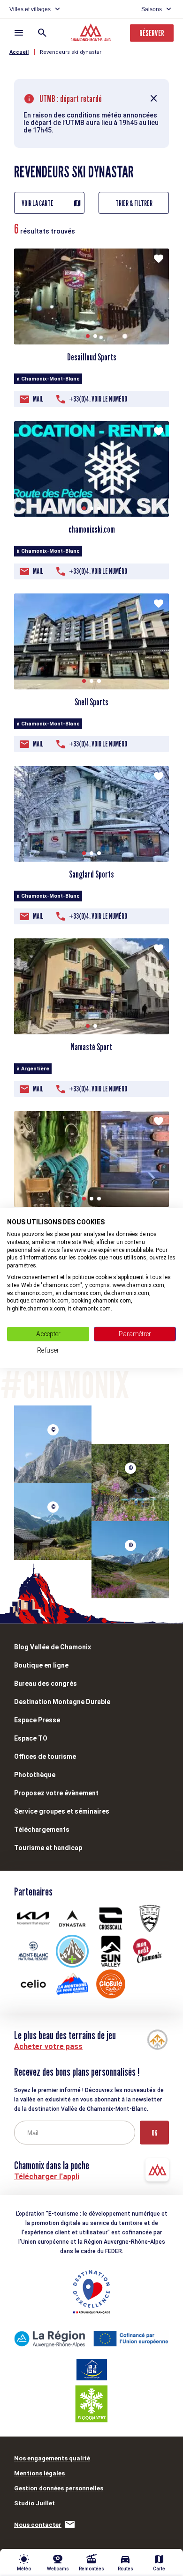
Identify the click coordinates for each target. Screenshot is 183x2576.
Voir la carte (38, 203)
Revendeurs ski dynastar (71, 52)
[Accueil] (92, 34)
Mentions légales (39, 2473)
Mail (38, 399)
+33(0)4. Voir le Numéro (98, 399)
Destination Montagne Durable (62, 1702)
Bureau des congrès (46, 1683)
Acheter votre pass (48, 2046)
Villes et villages (30, 9)
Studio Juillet (34, 2503)
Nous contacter (38, 2525)
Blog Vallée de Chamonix (53, 1647)
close (154, 99)
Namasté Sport (91, 1047)
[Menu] (19, 33)
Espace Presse (37, 1720)
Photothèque (35, 1775)
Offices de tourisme (45, 1756)
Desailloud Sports (92, 357)
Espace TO (31, 1738)
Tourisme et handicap (48, 1848)
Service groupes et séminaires (62, 1811)
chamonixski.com (92, 529)
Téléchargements (42, 1830)
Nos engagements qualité (52, 2458)
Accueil (19, 52)
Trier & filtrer (134, 203)
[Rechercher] (42, 33)
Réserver (152, 33)
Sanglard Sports (91, 874)
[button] (88, 336)
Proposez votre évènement (56, 1793)
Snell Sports (91, 702)
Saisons (152, 9)
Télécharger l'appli (47, 2177)
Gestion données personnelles (59, 2488)
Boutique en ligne (41, 1665)
